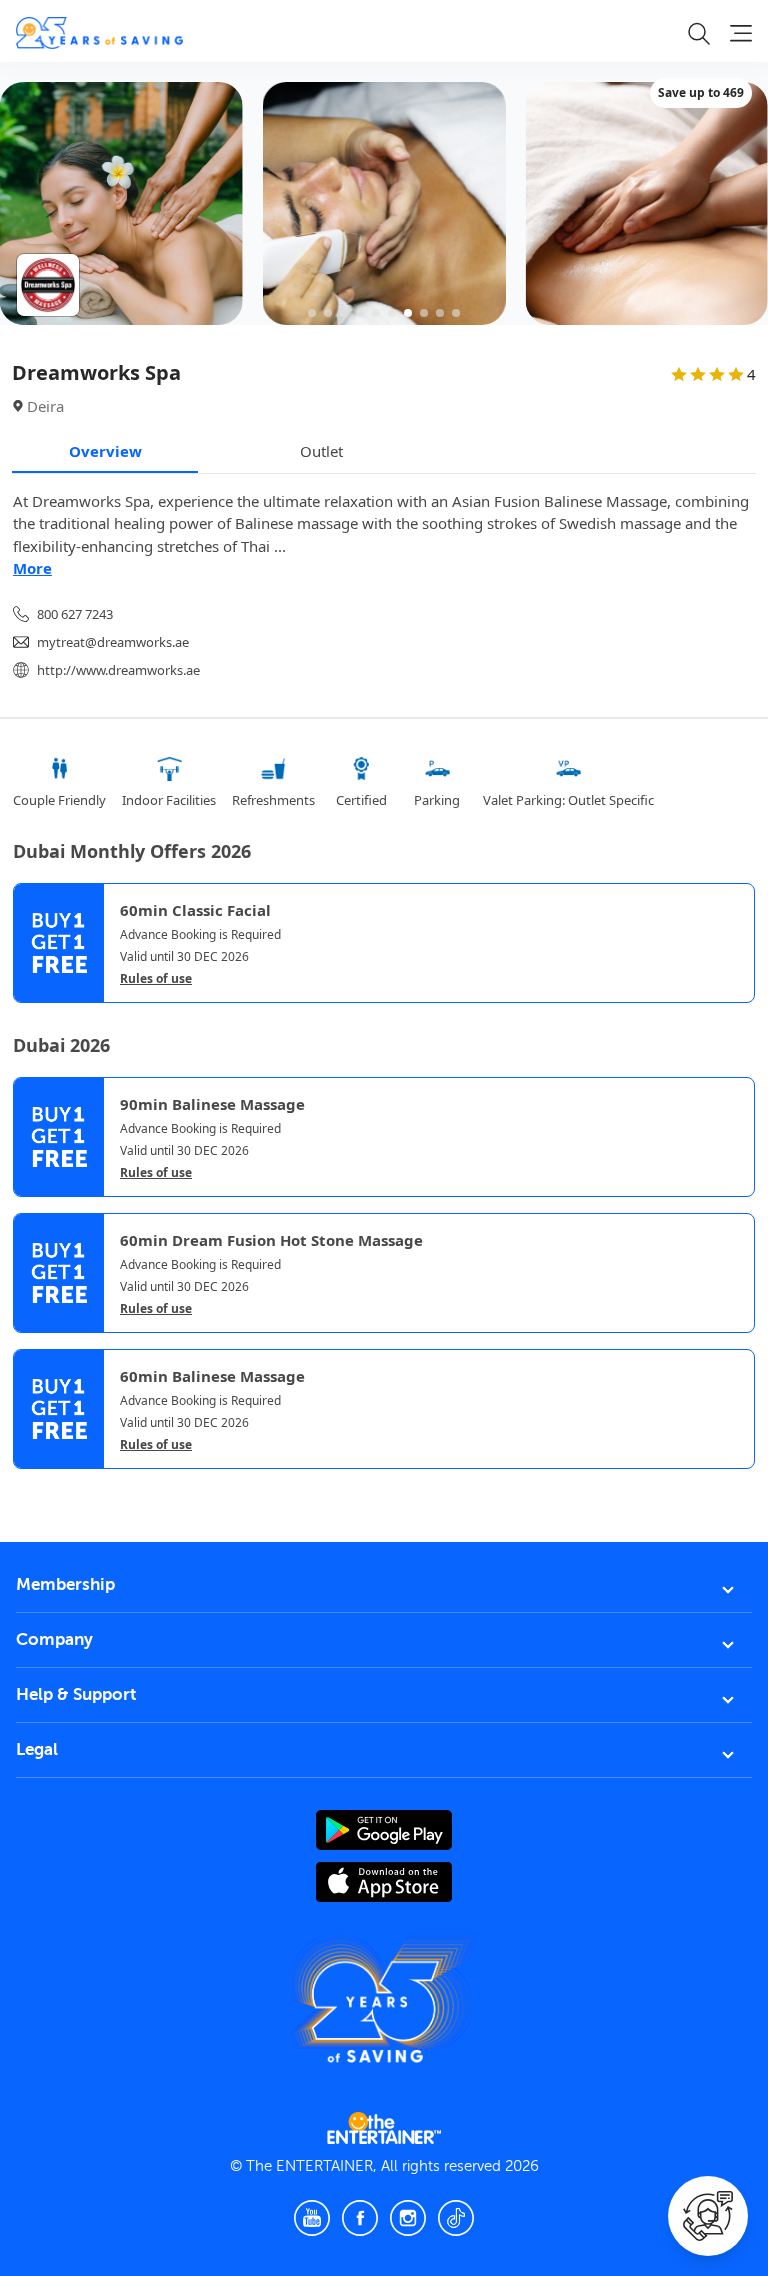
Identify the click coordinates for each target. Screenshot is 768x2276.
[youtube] (312, 2218)
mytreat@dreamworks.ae (113, 642)
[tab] (28, 1486)
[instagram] (408, 2218)
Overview (105, 451)
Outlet (321, 451)
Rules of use (156, 979)
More (32, 568)
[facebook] (360, 2218)
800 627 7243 (75, 614)
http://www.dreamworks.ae (118, 670)
